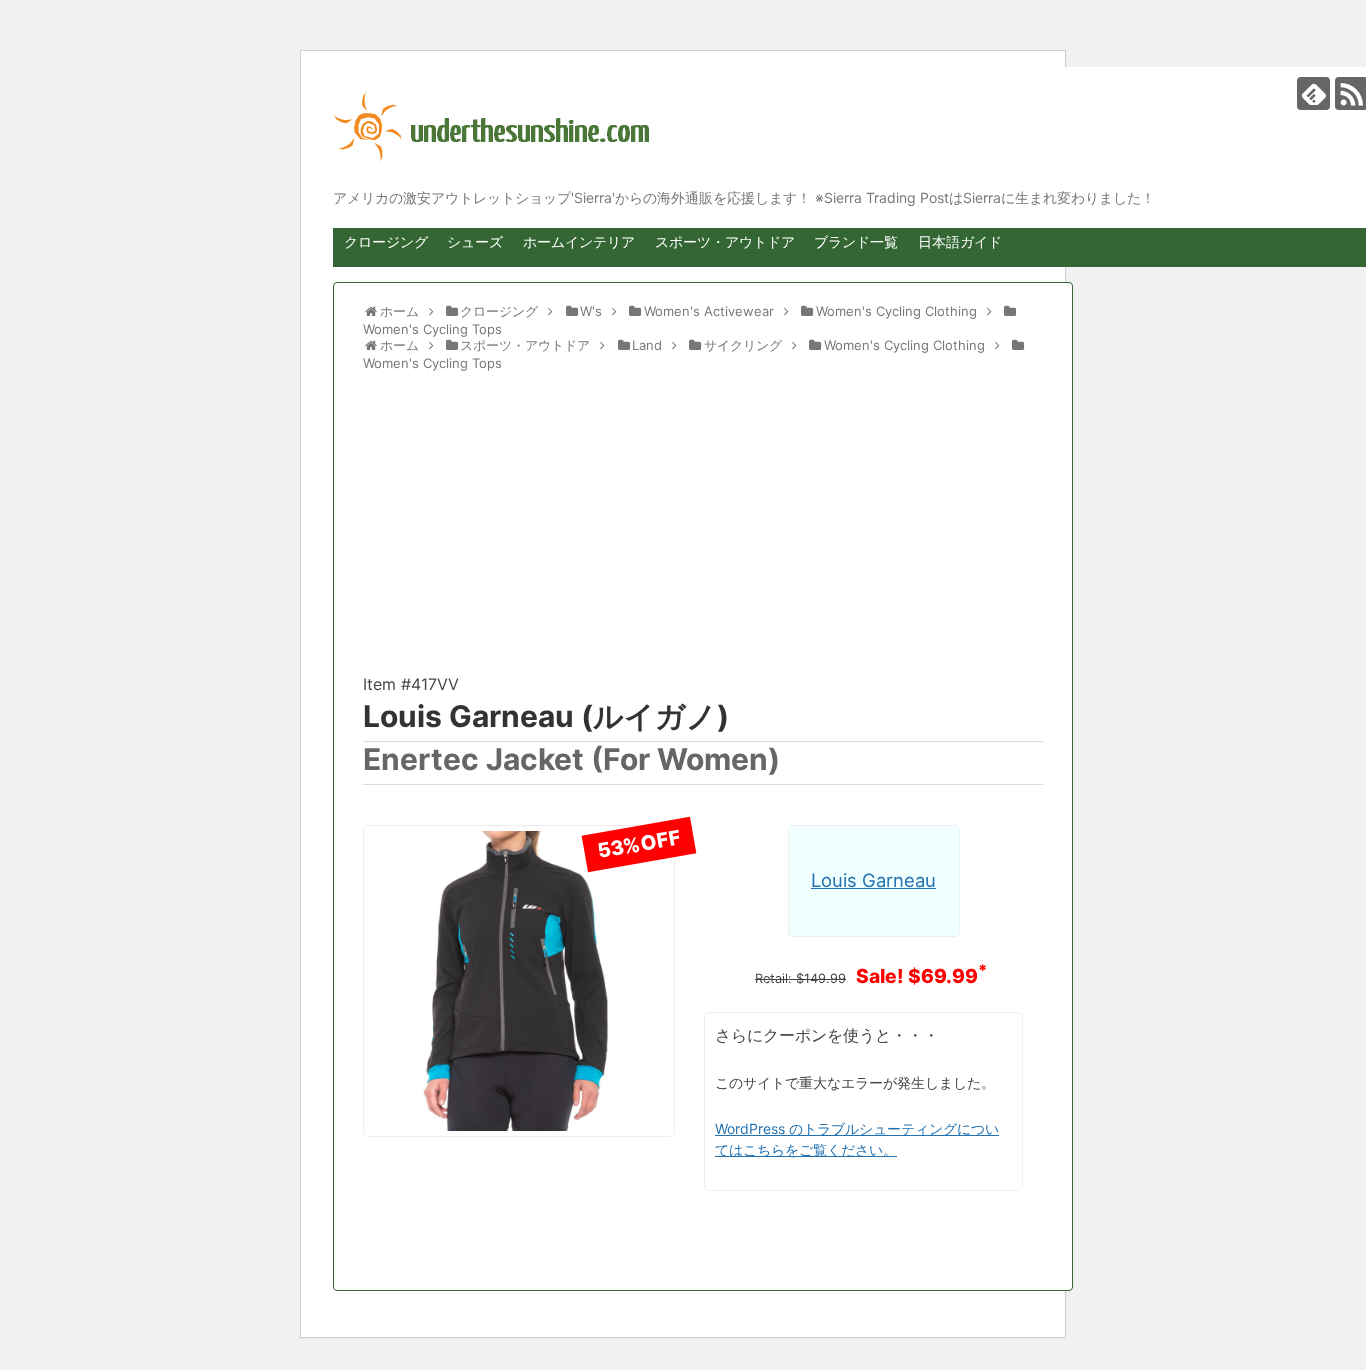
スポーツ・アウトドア (725, 241)
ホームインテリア (579, 241)
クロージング (386, 241)
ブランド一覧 (856, 241)
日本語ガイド (960, 241)
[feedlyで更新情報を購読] (1313, 93)
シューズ (475, 241)
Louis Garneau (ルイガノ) (546, 716)
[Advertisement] (703, 531)
